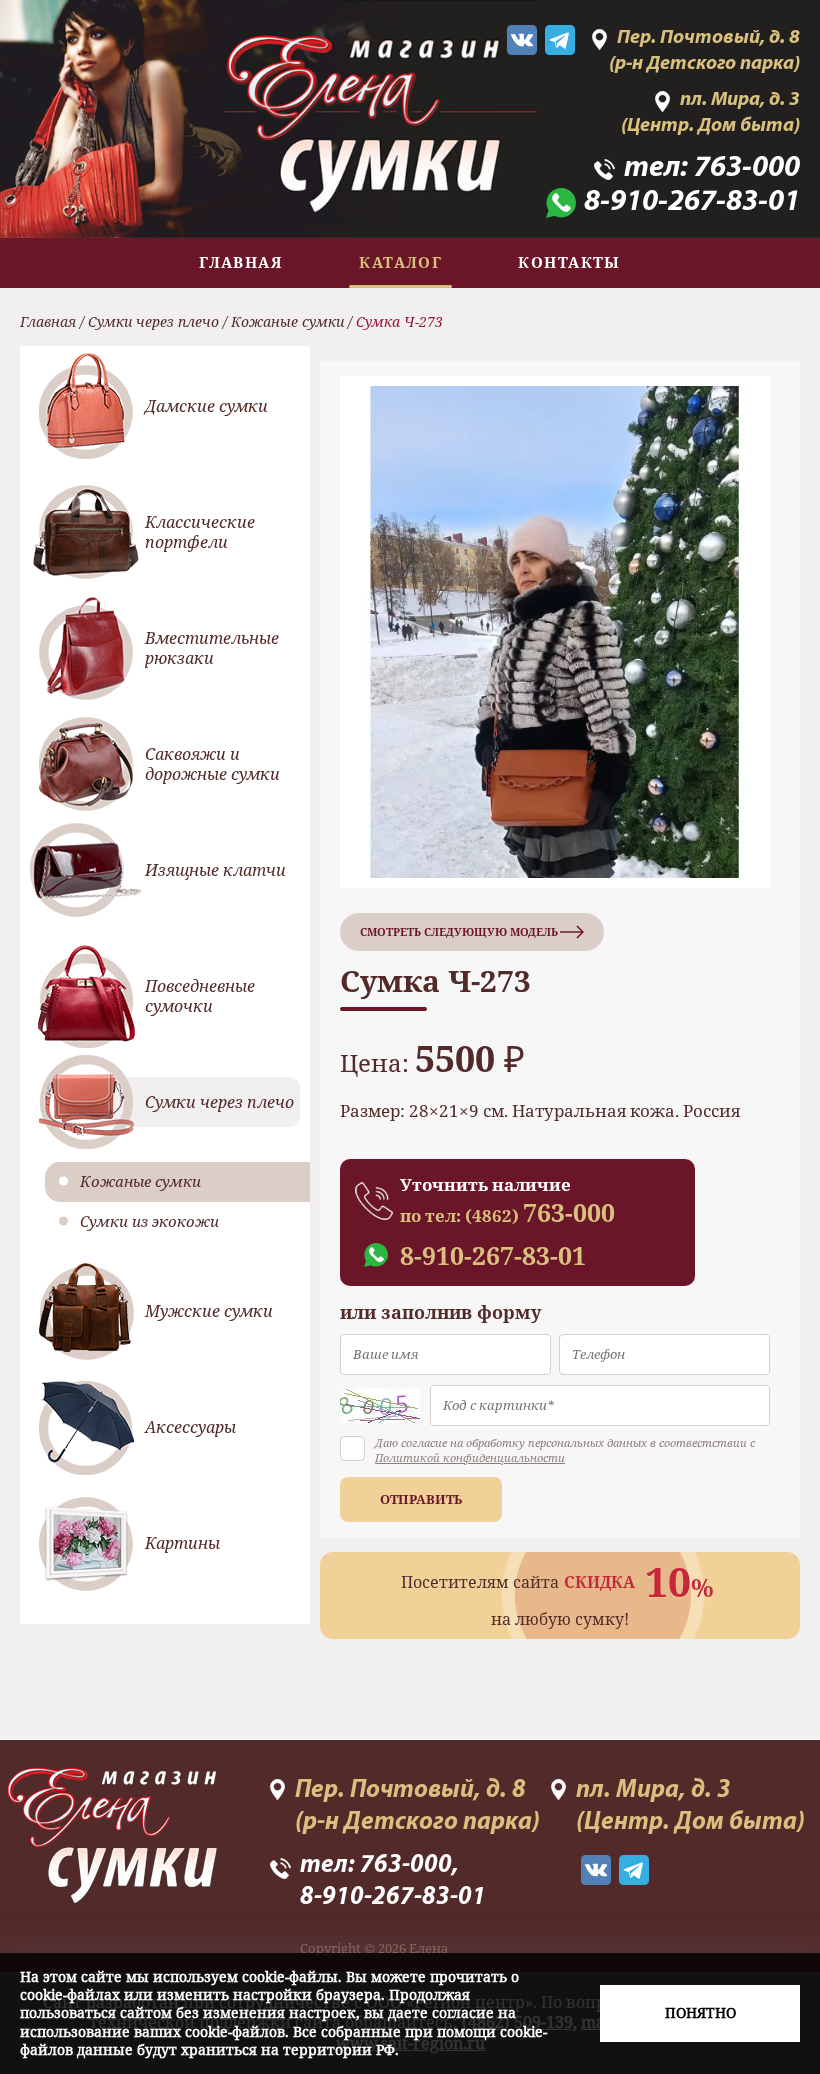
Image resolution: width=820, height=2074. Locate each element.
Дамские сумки (206, 406)
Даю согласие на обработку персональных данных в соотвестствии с (565, 1450)
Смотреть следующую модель (459, 931)
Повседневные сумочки (200, 996)
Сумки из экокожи (149, 1221)
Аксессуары (190, 1427)
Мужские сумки (209, 1311)
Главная (241, 262)
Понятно (700, 2012)
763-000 (747, 168)
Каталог (400, 262)
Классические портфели (200, 532)
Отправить (421, 1499)
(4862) (540, 1215)
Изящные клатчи (215, 870)
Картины (182, 1543)
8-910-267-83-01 (692, 203)
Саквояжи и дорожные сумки (212, 764)
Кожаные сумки (287, 321)
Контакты (569, 262)
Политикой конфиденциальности (470, 1457)
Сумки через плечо (153, 321)
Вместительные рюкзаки (212, 648)
